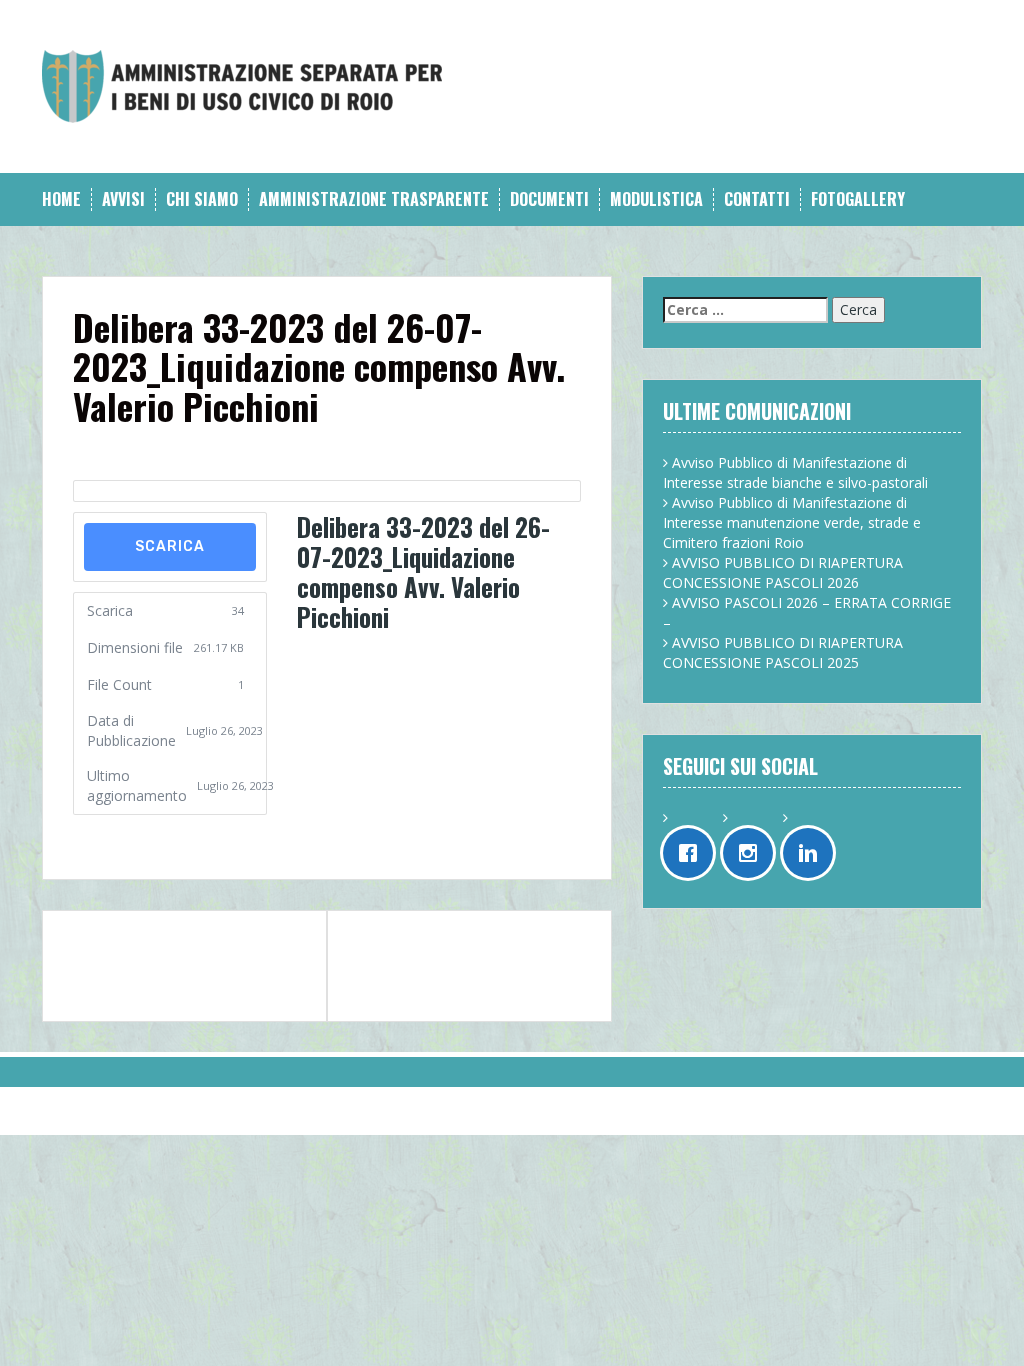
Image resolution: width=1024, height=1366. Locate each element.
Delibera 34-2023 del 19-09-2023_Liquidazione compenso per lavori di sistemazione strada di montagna (453, 965)
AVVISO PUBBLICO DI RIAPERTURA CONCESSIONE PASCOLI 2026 (783, 572)
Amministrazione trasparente (374, 199)
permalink (114, 834)
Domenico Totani (247, 450)
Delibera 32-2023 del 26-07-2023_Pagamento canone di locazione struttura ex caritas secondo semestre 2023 (183, 965)
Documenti (549, 199)
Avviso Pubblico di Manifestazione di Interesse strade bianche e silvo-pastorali (795, 472)
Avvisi (123, 199)
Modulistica (656, 199)
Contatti (757, 199)
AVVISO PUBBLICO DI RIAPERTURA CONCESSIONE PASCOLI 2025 (783, 652)
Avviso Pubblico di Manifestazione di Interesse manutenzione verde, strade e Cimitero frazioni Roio (792, 522)
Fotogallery (858, 199)
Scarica (170, 546)
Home (61, 199)
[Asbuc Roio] (242, 84)
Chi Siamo (202, 199)
